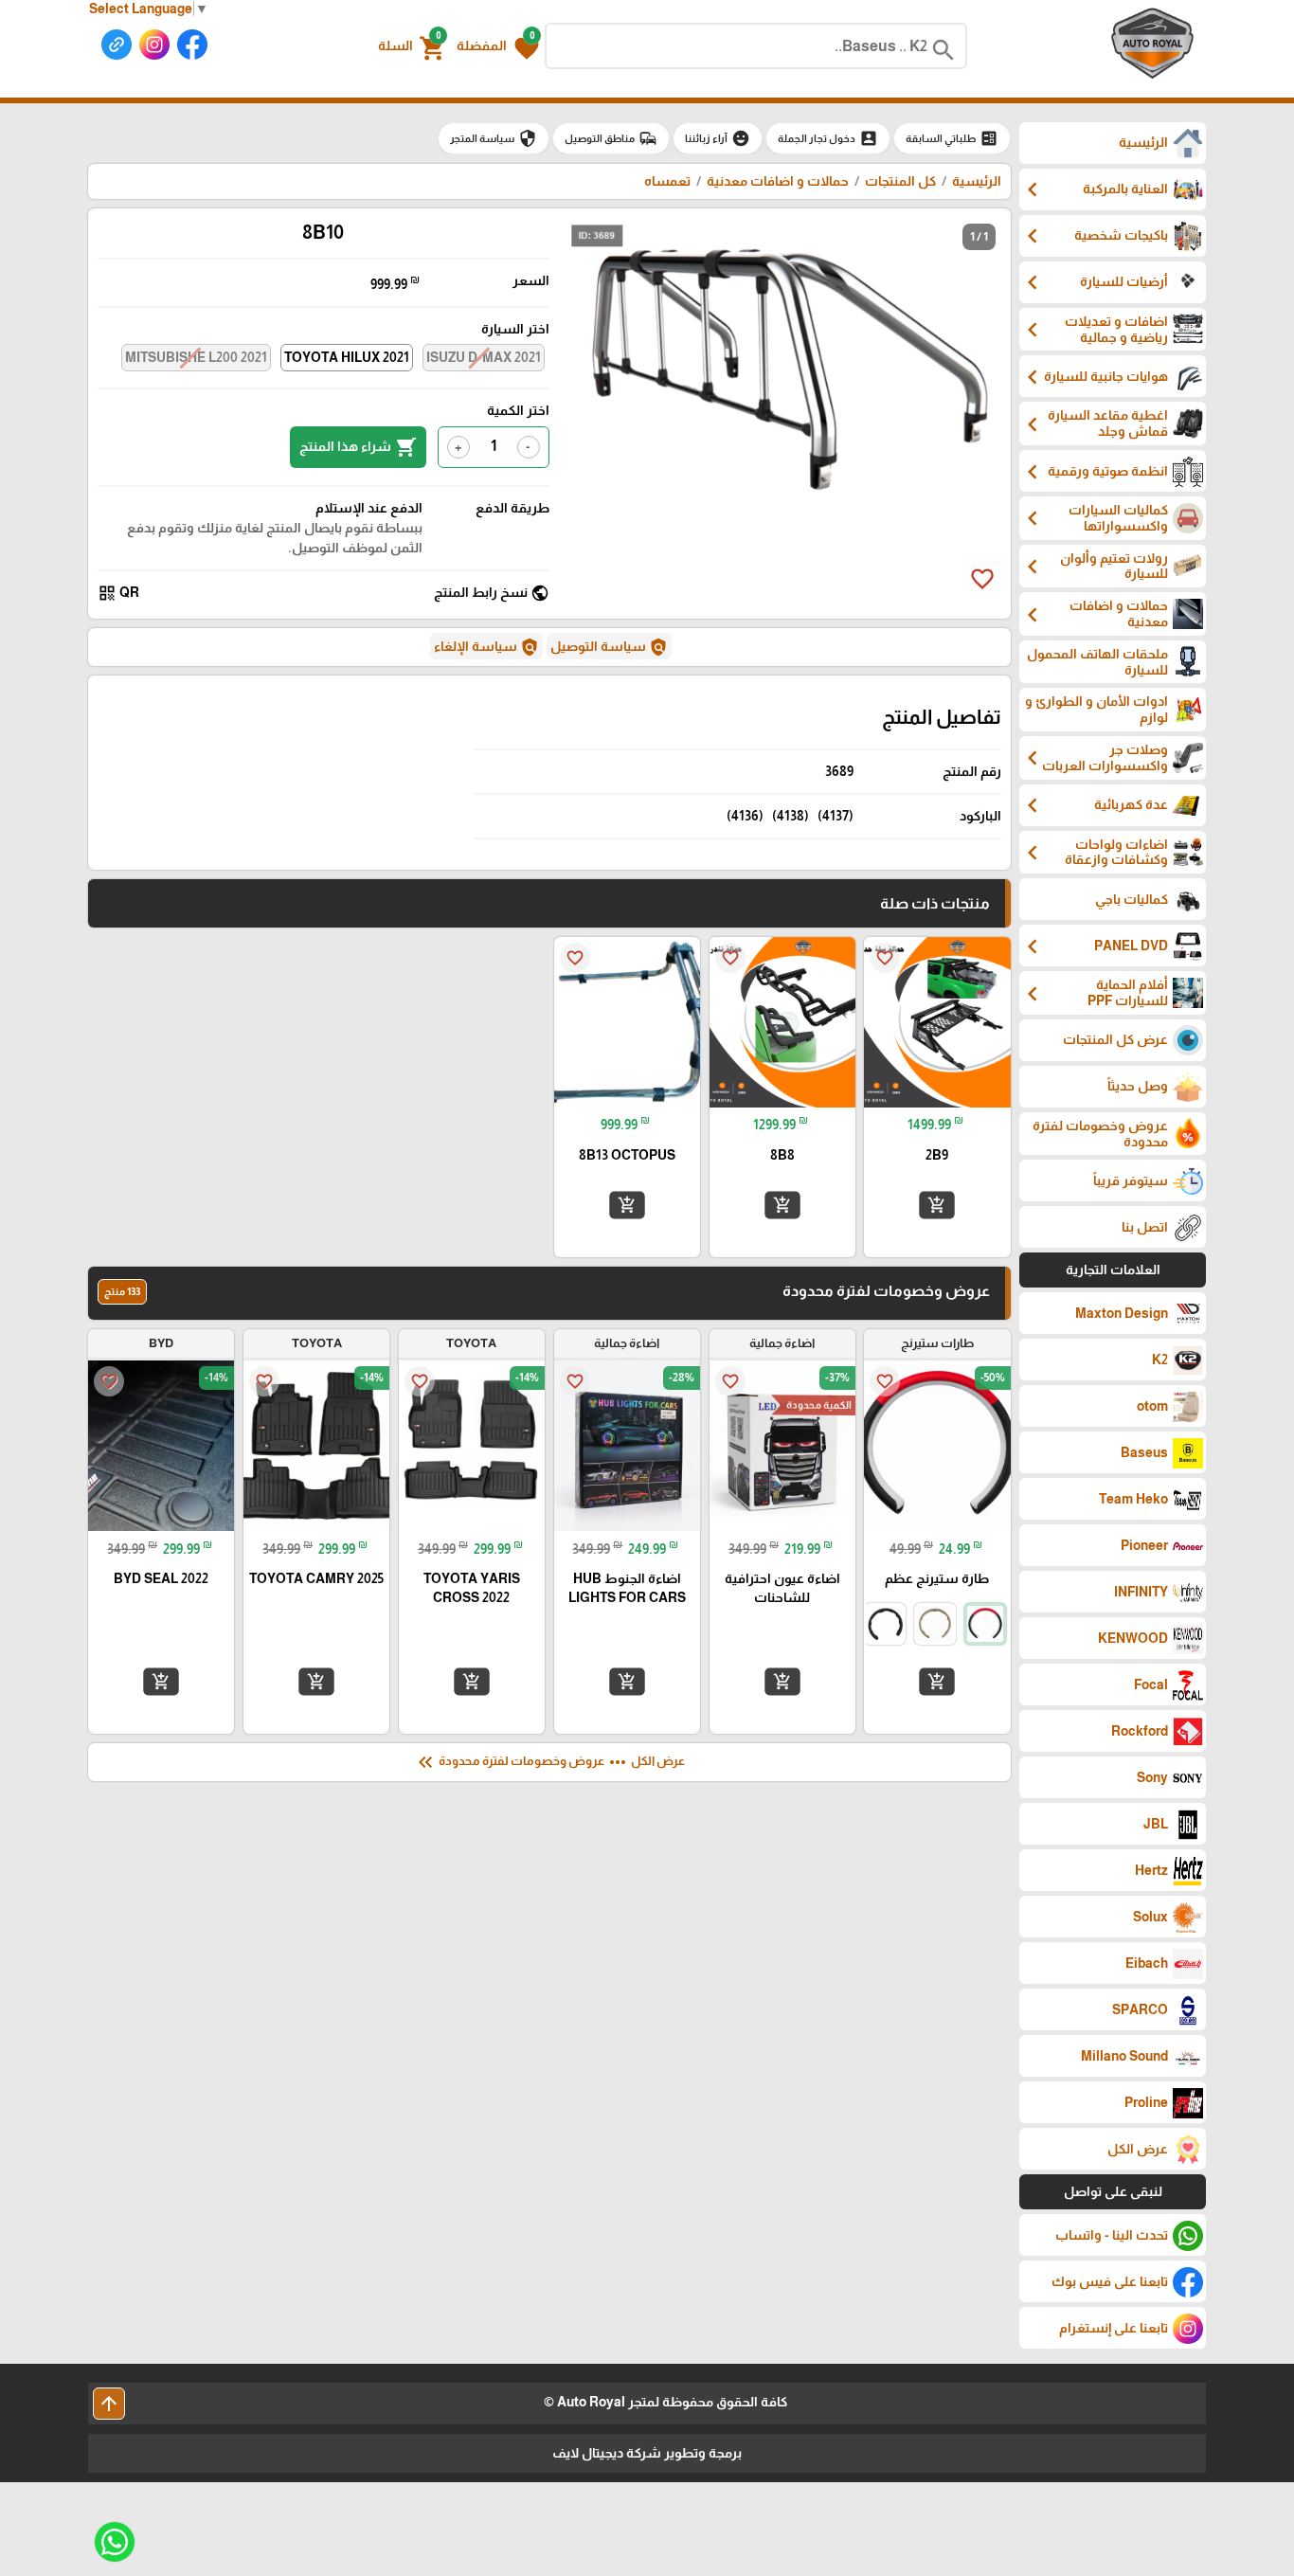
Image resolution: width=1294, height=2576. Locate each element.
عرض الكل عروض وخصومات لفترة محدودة (549, 1762)
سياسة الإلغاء (486, 647)
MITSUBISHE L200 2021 (196, 357)
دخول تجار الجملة (828, 138)
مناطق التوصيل (611, 138)
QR (118, 593)
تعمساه (667, 181)
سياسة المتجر (494, 138)
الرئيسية (977, 181)
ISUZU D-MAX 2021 (484, 357)
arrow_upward (109, 2404)
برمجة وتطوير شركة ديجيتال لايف (647, 2453)
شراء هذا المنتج (358, 447)
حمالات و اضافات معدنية (776, 181)
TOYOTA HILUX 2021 (347, 357)
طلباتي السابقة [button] (952, 138)
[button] (498, 46)
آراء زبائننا (718, 138)
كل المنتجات (900, 181)
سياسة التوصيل (609, 647)
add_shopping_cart (937, 1205)
